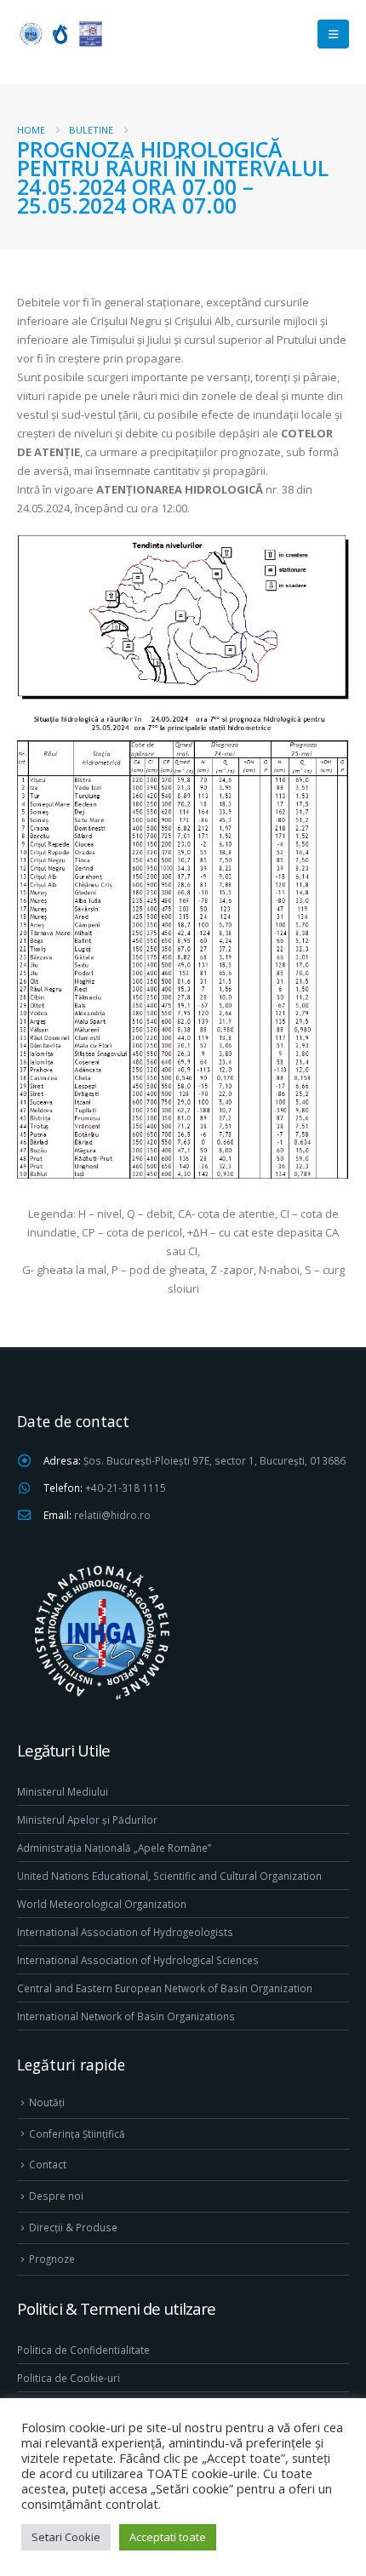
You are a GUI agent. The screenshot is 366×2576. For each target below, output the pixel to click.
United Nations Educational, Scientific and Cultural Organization (169, 1876)
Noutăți (47, 2102)
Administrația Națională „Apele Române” (114, 1848)
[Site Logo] (60, 34)
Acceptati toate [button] (168, 2537)
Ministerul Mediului (63, 1791)
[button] (333, 34)
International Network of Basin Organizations (126, 2016)
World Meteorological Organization (102, 1904)
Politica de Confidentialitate (83, 2350)
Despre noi (56, 2196)
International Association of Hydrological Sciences (138, 1960)
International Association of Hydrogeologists (125, 1932)
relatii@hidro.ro (112, 1515)
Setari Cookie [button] (66, 2537)
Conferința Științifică (77, 2133)
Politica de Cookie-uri (69, 2378)
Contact (48, 2164)
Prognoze (52, 2259)
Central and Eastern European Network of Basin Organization (165, 1988)
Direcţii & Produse (73, 2227)
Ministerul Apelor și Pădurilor (87, 1819)
